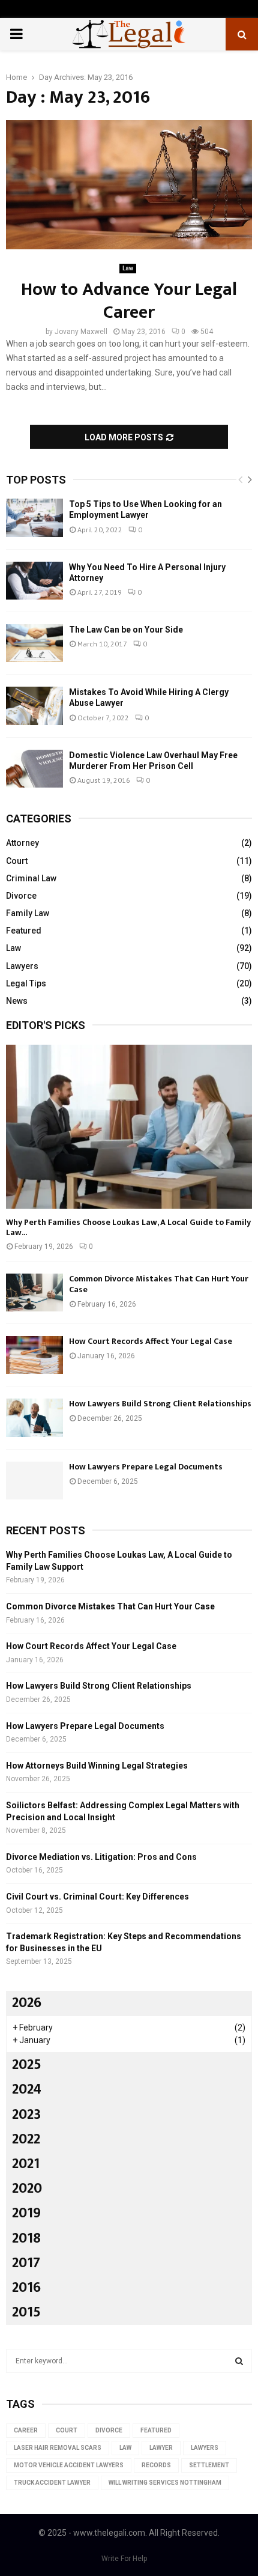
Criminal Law (31, 878)
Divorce (21, 896)
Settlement (209, 2465)
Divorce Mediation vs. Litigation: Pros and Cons (101, 1857)
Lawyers (22, 966)
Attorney (22, 843)
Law (128, 268)
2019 (26, 2213)
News (17, 1001)
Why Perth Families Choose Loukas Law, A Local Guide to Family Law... (128, 1227)
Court (17, 861)
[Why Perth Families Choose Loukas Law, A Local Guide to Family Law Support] (129, 1127)
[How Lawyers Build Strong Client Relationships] (34, 1417)
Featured (24, 931)
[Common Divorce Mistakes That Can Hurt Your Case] (34, 1293)
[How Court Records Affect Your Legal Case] (34, 1355)
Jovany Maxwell (81, 332)
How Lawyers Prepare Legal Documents (146, 1467)
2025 (27, 2065)
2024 (27, 2089)
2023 (26, 2115)
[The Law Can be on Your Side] (34, 643)
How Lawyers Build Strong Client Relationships (160, 1404)
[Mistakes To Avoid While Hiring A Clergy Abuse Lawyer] (34, 706)
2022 (26, 2139)
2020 (27, 2189)
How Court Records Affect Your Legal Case (151, 1341)
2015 (26, 2312)
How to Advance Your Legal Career (129, 301)
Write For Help (124, 2559)
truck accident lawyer (52, 2483)
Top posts (36, 480)
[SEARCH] (239, 2361)
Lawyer (161, 2448)
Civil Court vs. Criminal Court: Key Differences (97, 1897)
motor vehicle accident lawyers (69, 2465)
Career (26, 2430)
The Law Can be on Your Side (126, 630)
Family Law (28, 913)
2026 (27, 2003)
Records (156, 2465)
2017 (26, 2263)
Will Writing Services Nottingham (165, 2483)
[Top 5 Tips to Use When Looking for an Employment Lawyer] (34, 518)
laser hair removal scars (58, 2448)
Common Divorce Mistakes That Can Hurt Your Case (159, 1284)
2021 (26, 2164)
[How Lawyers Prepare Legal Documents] (34, 1481)
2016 (26, 2288)
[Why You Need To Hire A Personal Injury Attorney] (34, 581)
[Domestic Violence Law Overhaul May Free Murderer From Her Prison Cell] (34, 769)
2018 (26, 2238)
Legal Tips (26, 983)
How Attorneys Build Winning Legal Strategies (97, 1766)
